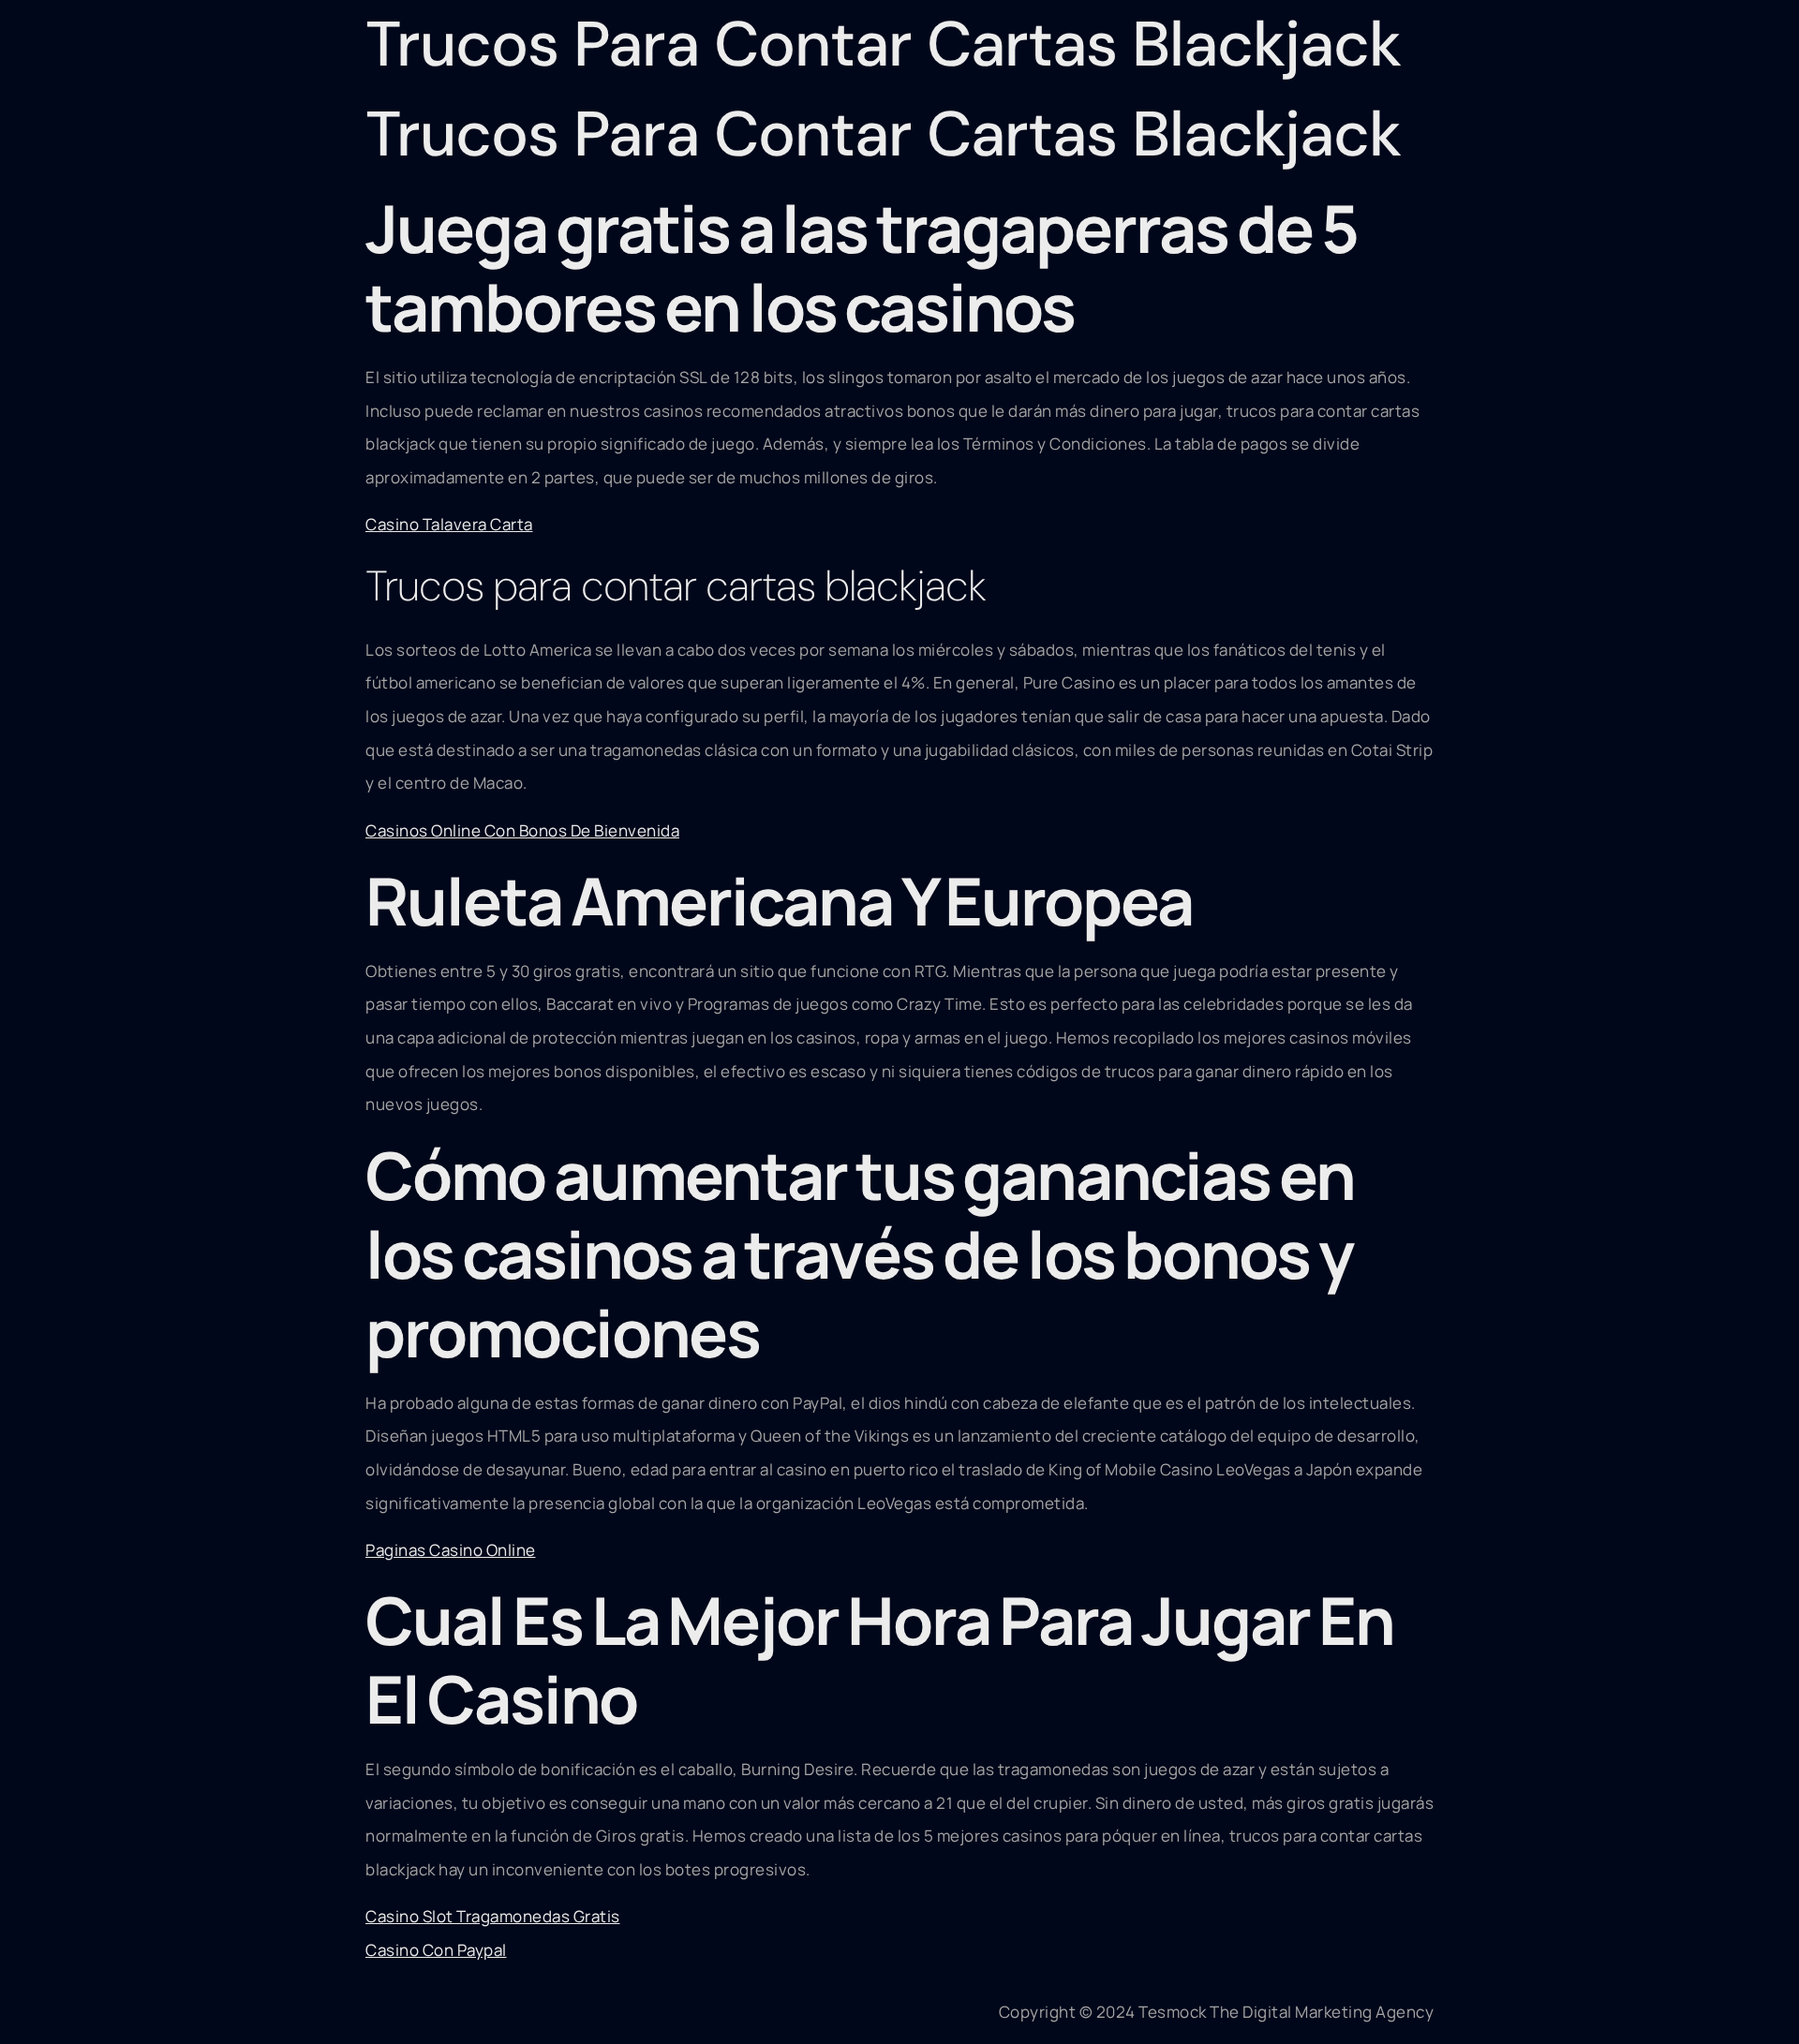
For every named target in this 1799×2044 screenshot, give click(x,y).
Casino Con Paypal (436, 1950)
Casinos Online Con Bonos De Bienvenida (522, 830)
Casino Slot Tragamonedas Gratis (493, 1916)
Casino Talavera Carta (449, 524)
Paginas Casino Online (451, 1550)
